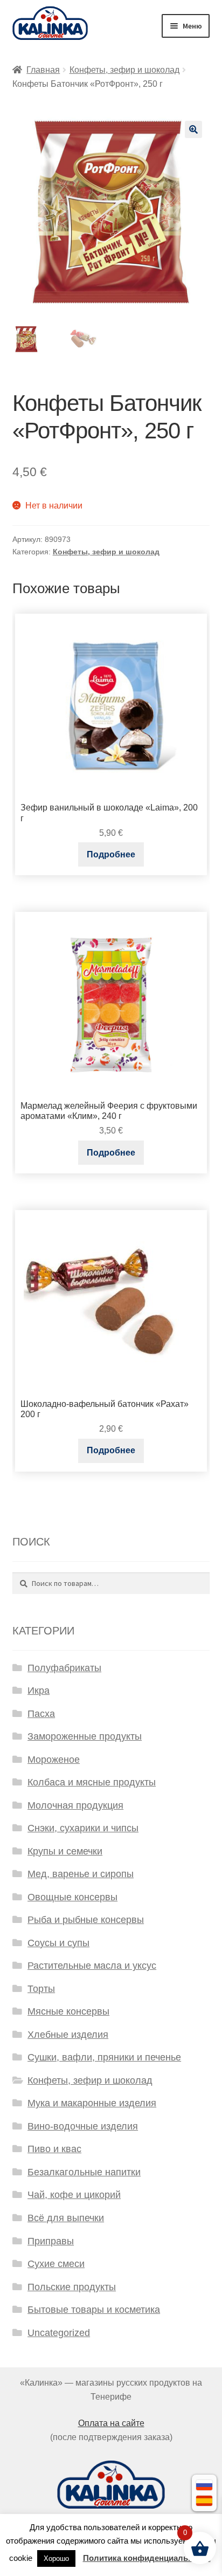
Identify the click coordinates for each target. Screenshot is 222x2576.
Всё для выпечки (66, 2218)
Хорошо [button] (56, 2558)
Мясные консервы (68, 2011)
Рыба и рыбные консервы (86, 1920)
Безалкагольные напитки (84, 2172)
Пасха (41, 1714)
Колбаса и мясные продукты (92, 1782)
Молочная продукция (75, 1805)
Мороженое (54, 1760)
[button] (193, 129)
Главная (43, 70)
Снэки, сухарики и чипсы (83, 1828)
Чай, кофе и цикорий (74, 2195)
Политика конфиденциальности (147, 2558)
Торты (41, 1989)
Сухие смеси (56, 2264)
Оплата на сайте (111, 2423)
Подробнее (111, 854)
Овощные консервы (72, 1897)
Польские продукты (72, 2287)
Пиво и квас (54, 2149)
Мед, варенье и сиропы (81, 1874)
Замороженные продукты (85, 1736)
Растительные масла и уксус (92, 1966)
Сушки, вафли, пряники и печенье (104, 2057)
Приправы (51, 2241)
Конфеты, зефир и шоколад (124, 70)
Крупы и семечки (65, 1851)
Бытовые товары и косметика (94, 2310)
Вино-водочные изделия (83, 2126)
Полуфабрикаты (64, 1668)
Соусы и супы (58, 1943)
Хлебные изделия (68, 2035)
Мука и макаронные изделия (92, 2103)
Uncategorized (59, 2333)
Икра (39, 1691)
